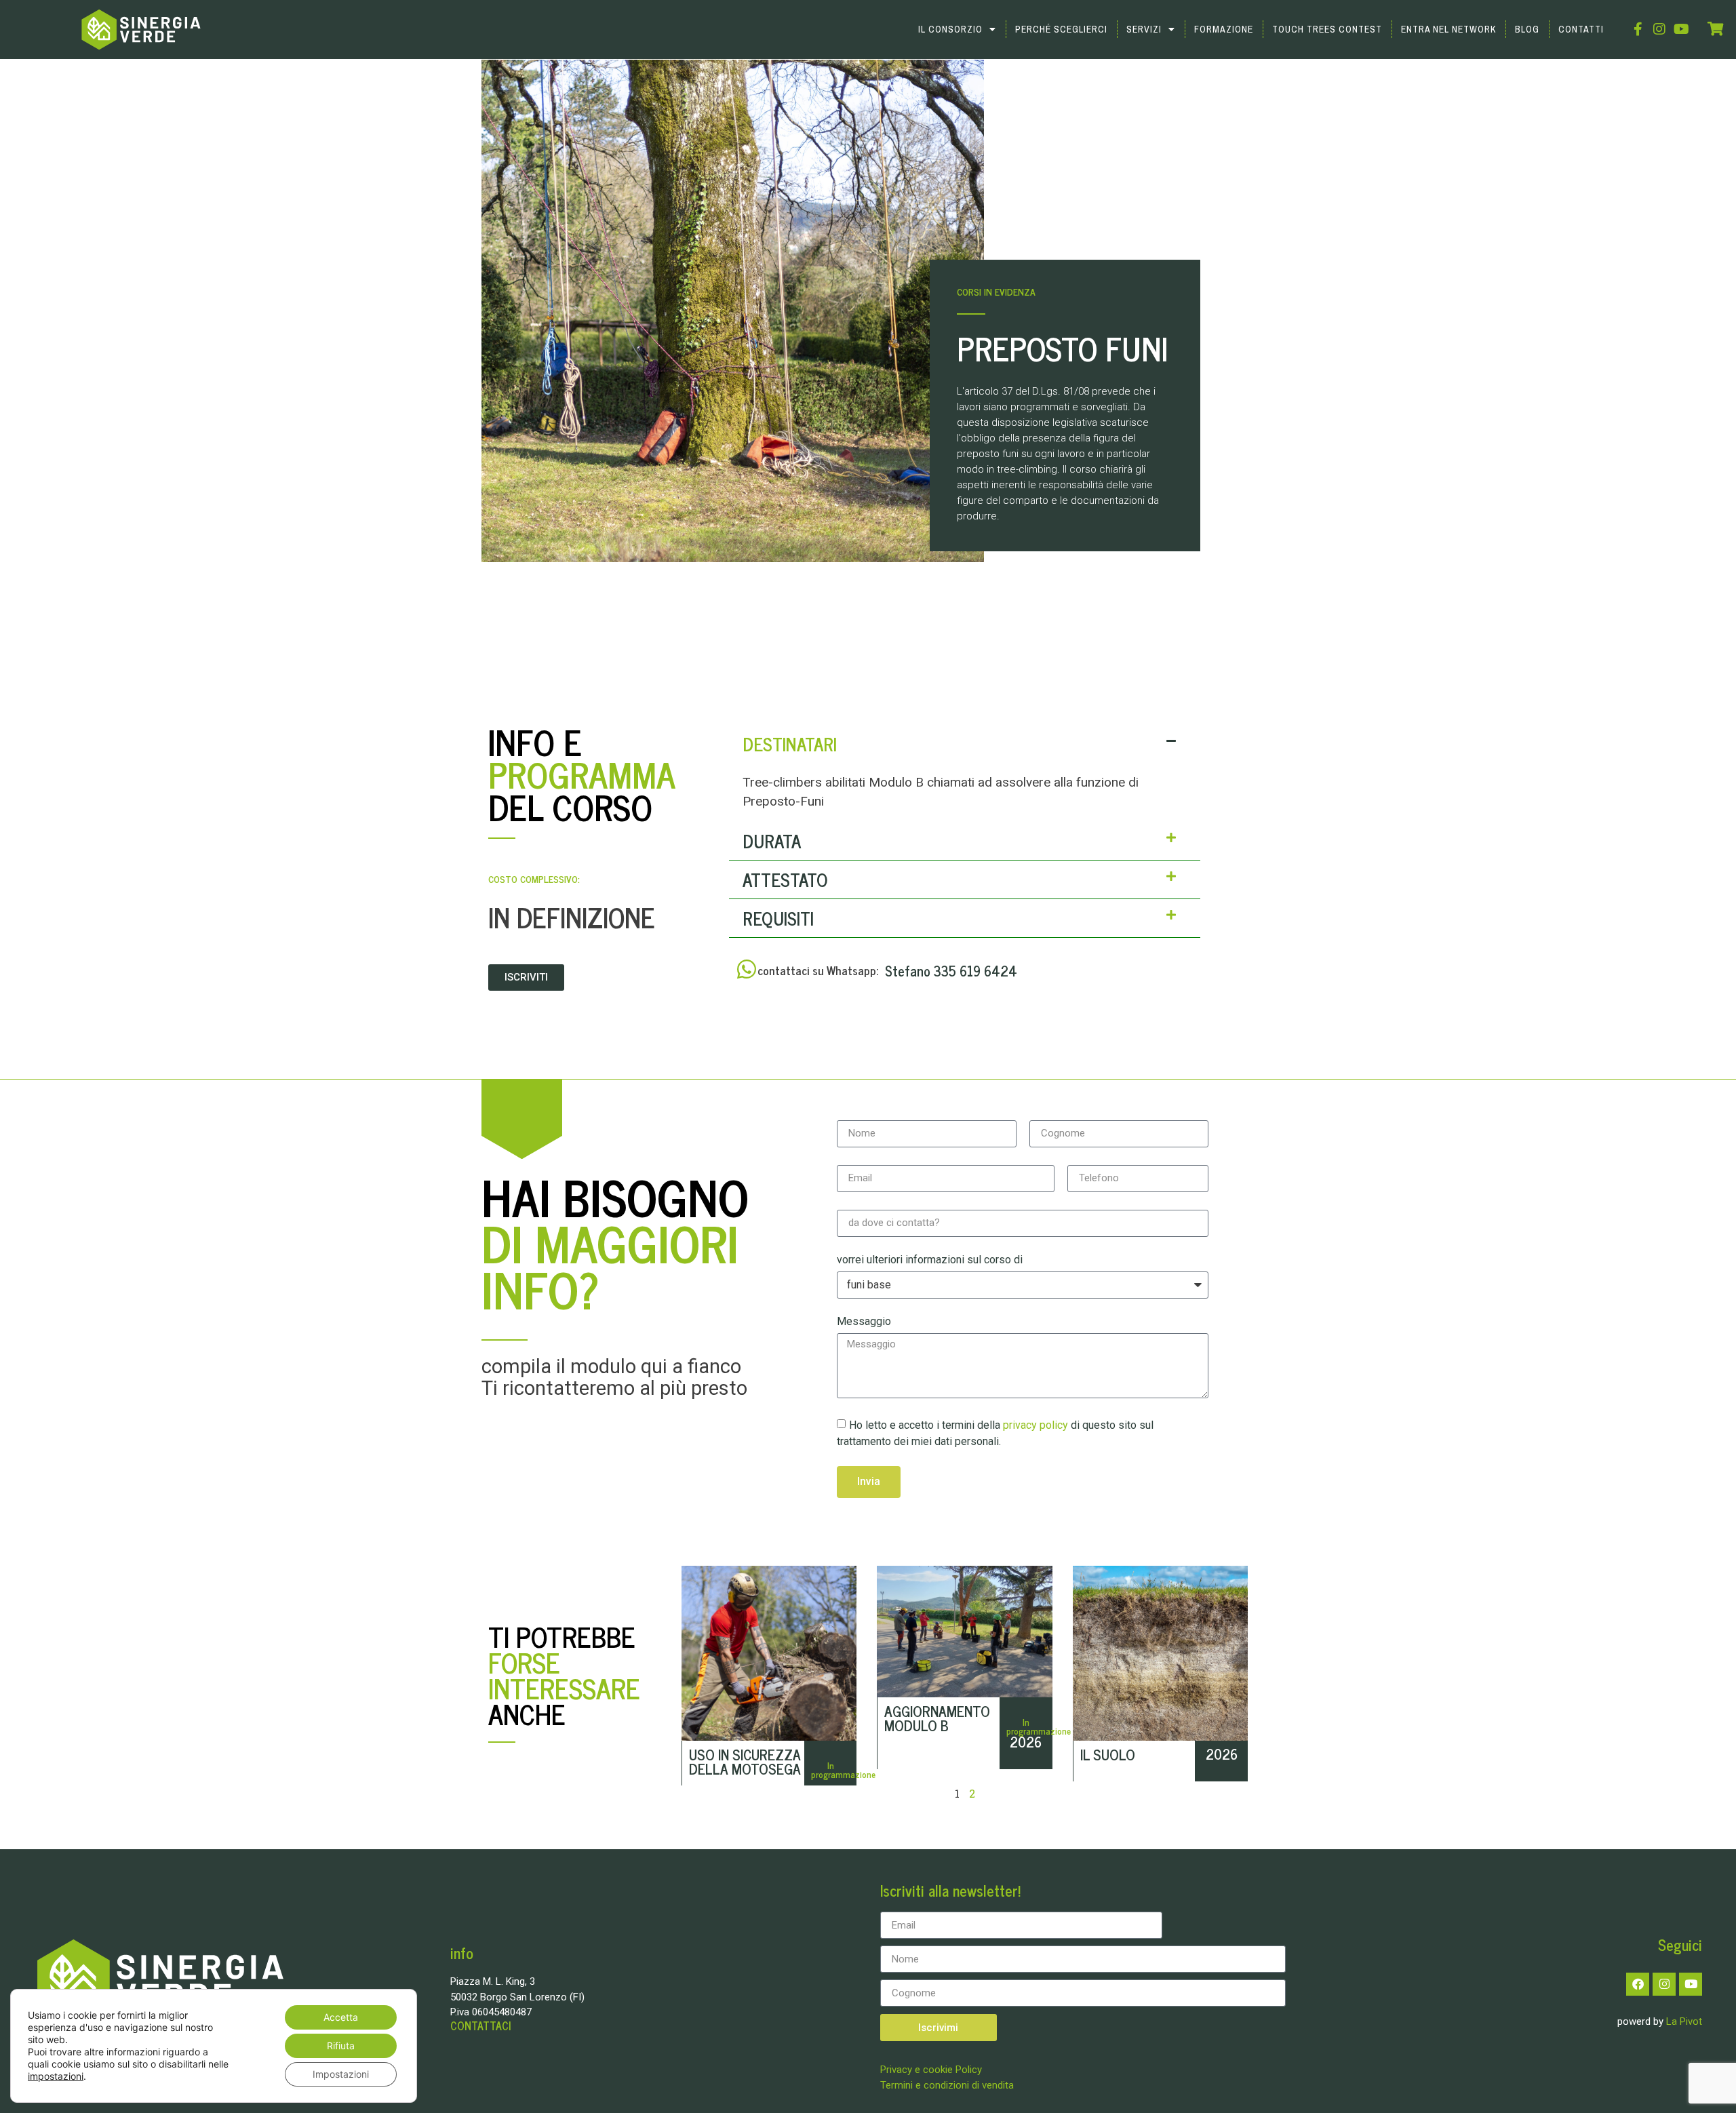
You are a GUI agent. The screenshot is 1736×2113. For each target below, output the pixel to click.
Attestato (785, 879)
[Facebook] (1638, 1984)
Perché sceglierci (1061, 29)
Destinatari (790, 744)
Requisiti (778, 918)
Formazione (1224, 29)
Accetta (341, 2017)
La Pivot (1684, 2021)
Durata (772, 841)
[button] (965, 744)
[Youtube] (1681, 29)
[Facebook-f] (1638, 29)
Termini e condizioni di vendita (947, 2085)
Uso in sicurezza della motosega (745, 1761)
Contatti (1581, 29)
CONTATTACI (480, 2026)
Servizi (1144, 29)
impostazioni (56, 2076)
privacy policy (1037, 1425)
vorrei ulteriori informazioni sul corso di (930, 1260)
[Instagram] (1659, 29)
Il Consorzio (950, 29)
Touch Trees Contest (1327, 29)
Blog (1527, 29)
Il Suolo (1108, 1754)
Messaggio (864, 1322)
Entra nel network (1448, 29)
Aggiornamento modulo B (937, 1718)
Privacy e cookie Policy (931, 2070)
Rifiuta (341, 2046)
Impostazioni (341, 2074)
